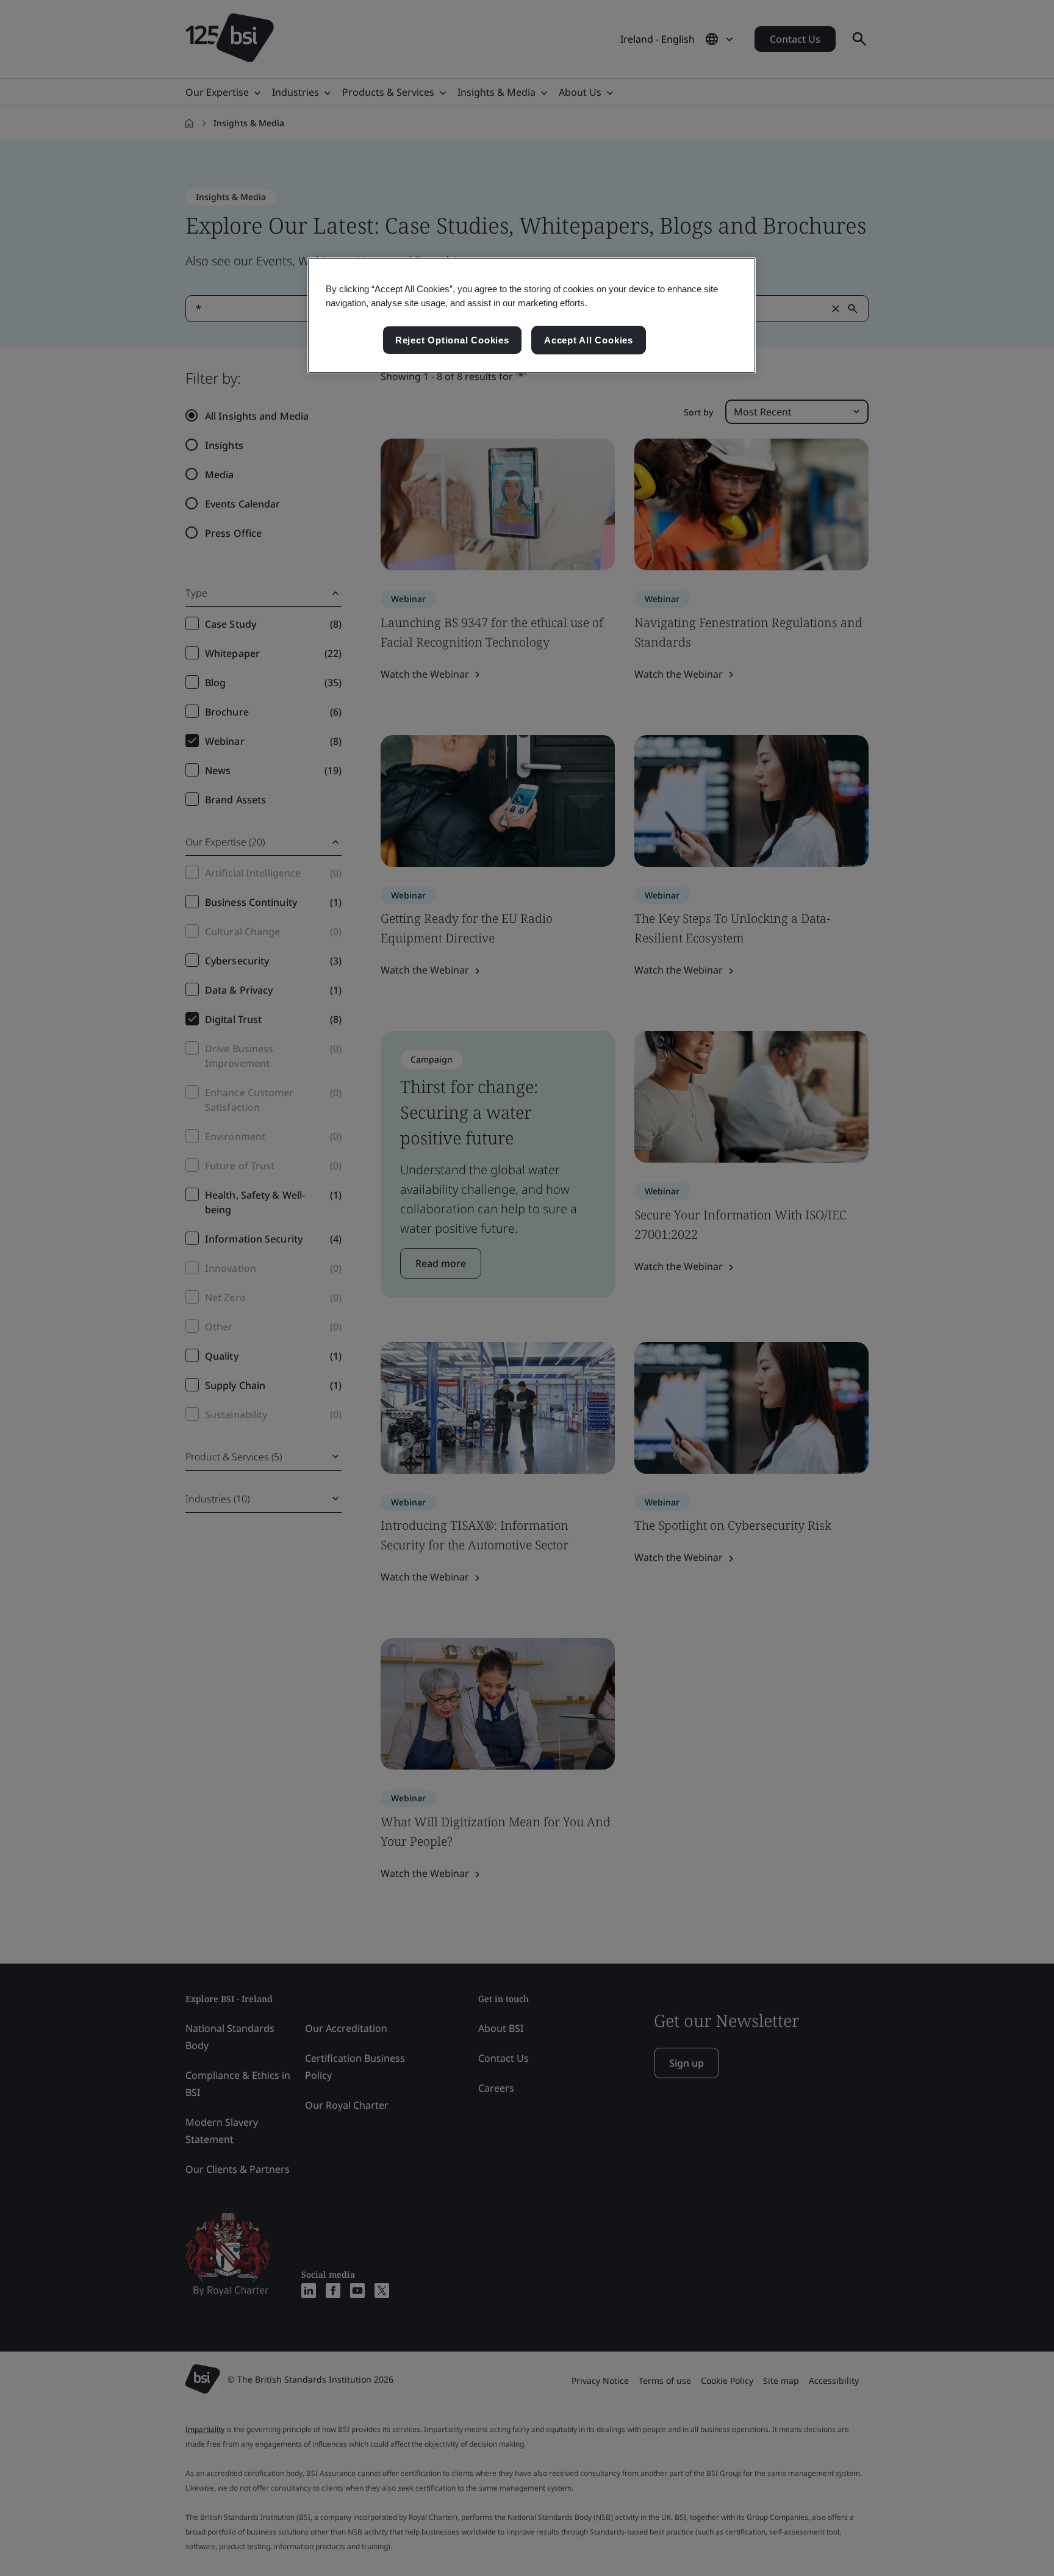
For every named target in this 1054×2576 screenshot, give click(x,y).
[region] (532, 315)
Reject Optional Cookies (452, 340)
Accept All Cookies (589, 340)
